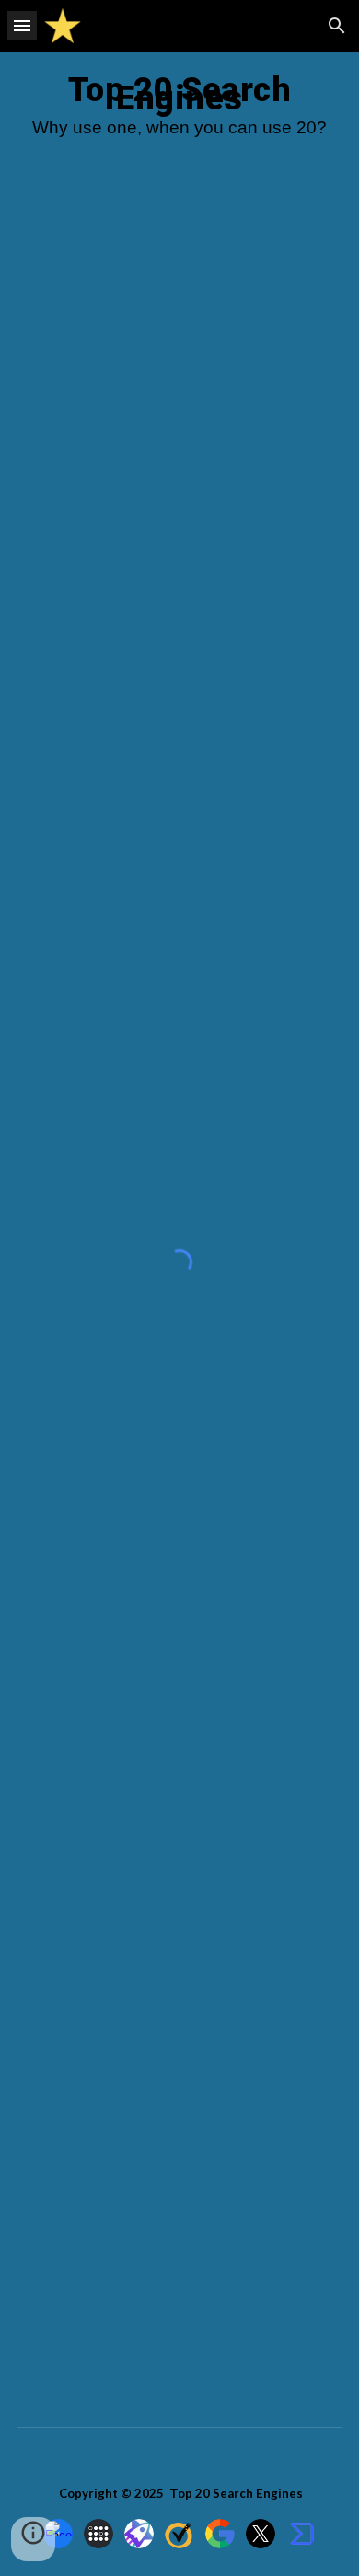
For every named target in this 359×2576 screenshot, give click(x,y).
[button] (22, 25)
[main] (179, 112)
